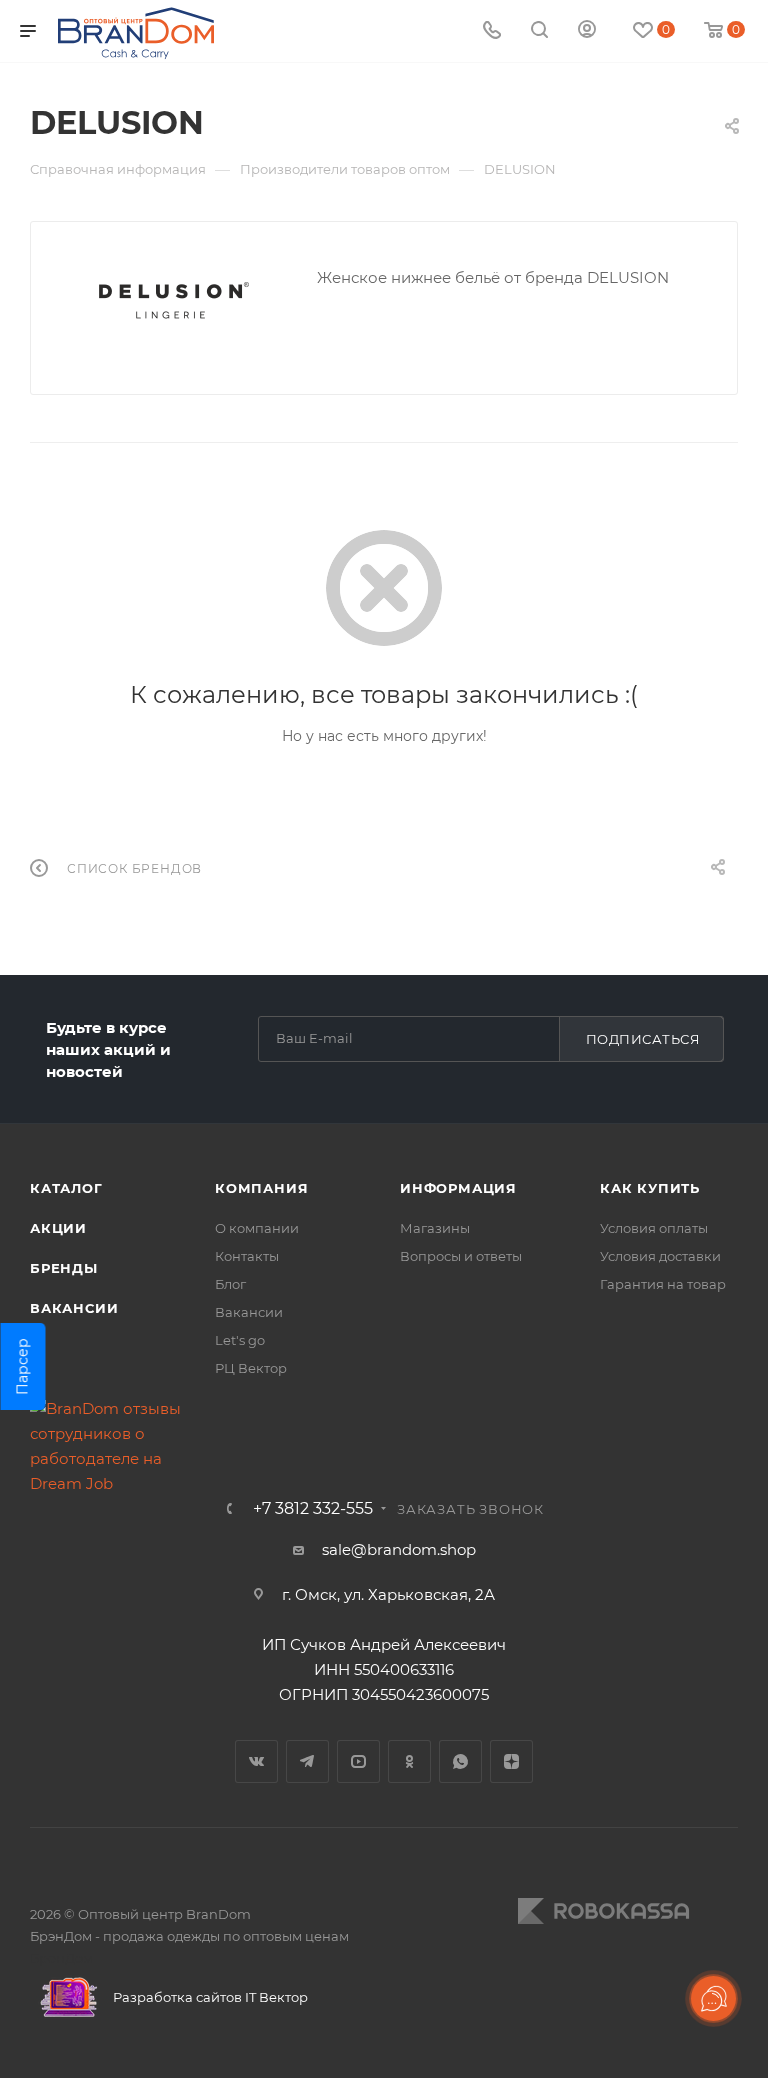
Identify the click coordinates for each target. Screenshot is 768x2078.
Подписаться (643, 1039)
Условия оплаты (654, 1228)
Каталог (66, 1188)
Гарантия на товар (663, 1284)
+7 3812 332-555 (313, 1509)
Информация (458, 1188)
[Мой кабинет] (587, 31)
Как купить (650, 1188)
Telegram (307, 1761)
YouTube (358, 1761)
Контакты (247, 1256)
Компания (261, 1188)
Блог (230, 1284)
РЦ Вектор (251, 1368)
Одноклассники (409, 1761)
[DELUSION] (174, 300)
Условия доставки (660, 1256)
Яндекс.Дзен (511, 1761)
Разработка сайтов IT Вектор (209, 1997)
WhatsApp (460, 1761)
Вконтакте (256, 1761)
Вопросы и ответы (461, 1256)
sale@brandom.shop (399, 1549)
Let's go (240, 1340)
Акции (58, 1228)
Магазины (435, 1228)
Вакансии (74, 1308)
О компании (257, 1228)
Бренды (64, 1268)
